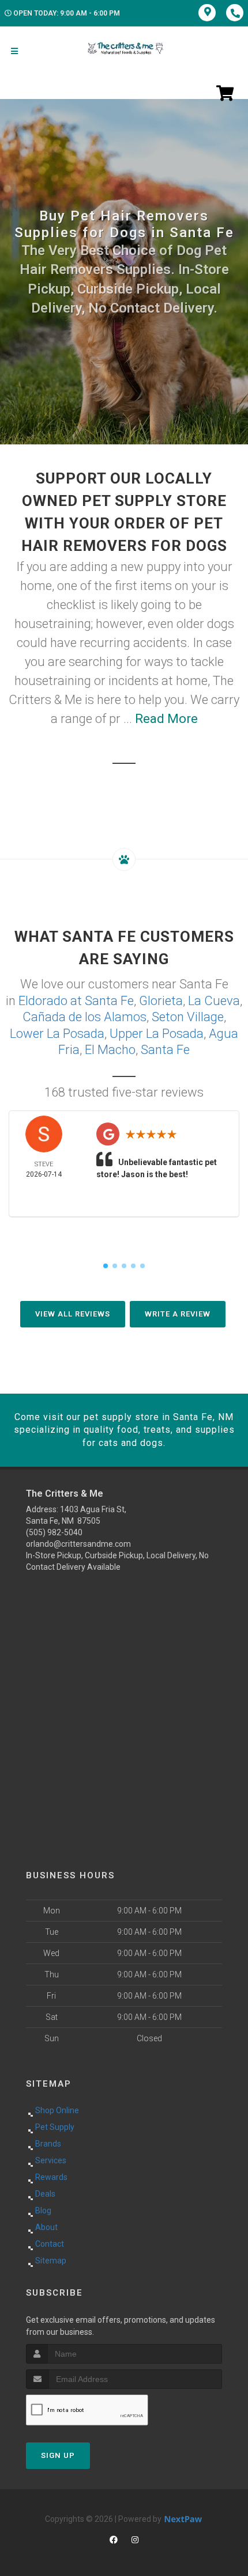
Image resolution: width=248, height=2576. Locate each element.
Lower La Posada (57, 1034)
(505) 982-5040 (54, 1532)
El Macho (110, 1050)
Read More (166, 719)
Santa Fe (165, 1050)
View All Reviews (73, 1314)
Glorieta (161, 1001)
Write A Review (178, 1314)
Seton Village (188, 1017)
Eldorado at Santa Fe (76, 1001)
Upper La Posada (157, 1034)
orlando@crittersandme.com (78, 1544)
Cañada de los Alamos (84, 1017)
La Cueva (214, 1001)
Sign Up (58, 2455)
